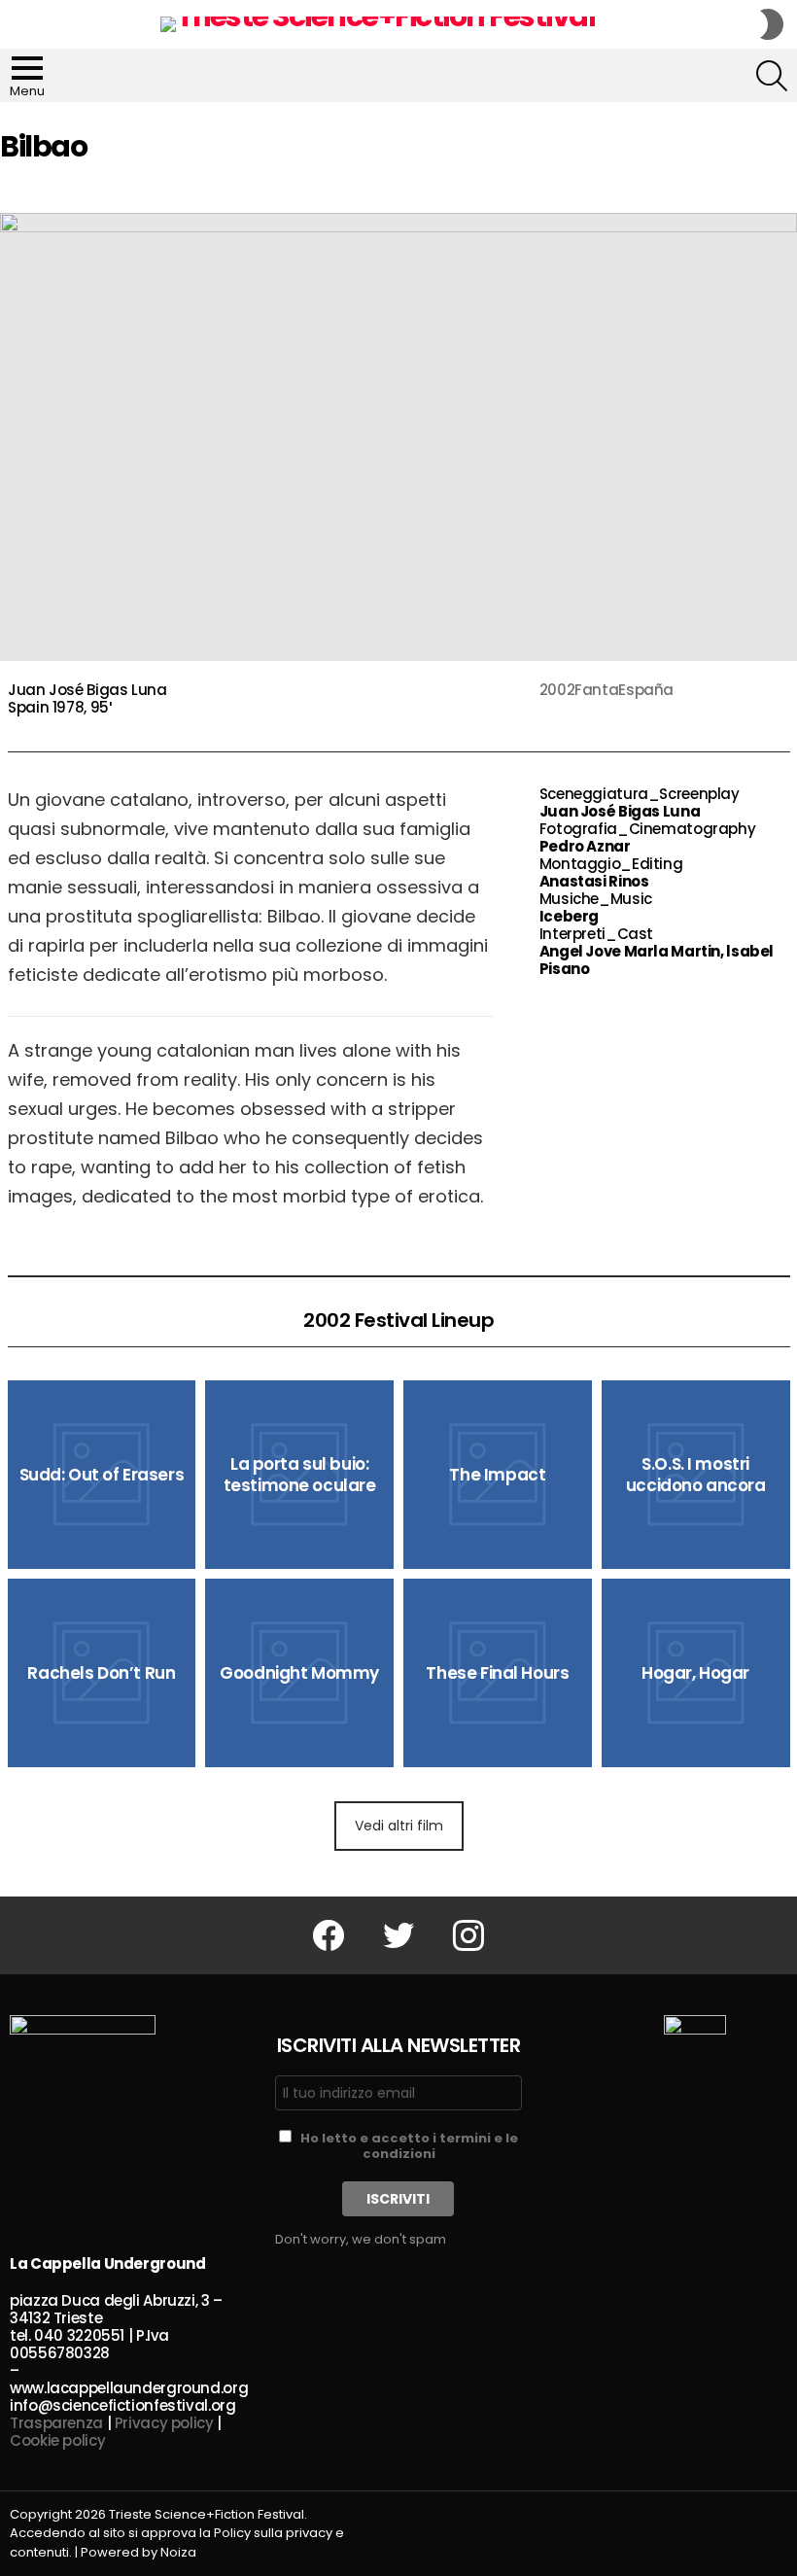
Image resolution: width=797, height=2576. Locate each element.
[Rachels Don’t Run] (102, 1673)
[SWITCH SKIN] (772, 24)
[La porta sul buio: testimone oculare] (299, 1475)
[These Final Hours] (498, 1673)
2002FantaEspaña (606, 690)
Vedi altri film (399, 1826)
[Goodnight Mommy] (299, 1673)
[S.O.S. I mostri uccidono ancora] (696, 1475)
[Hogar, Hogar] (696, 1673)
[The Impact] (498, 1475)
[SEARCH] (772, 76)
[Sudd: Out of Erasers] (102, 1475)
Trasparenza (56, 2423)
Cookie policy (57, 2440)
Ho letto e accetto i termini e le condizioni (409, 2146)
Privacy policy (164, 2423)
